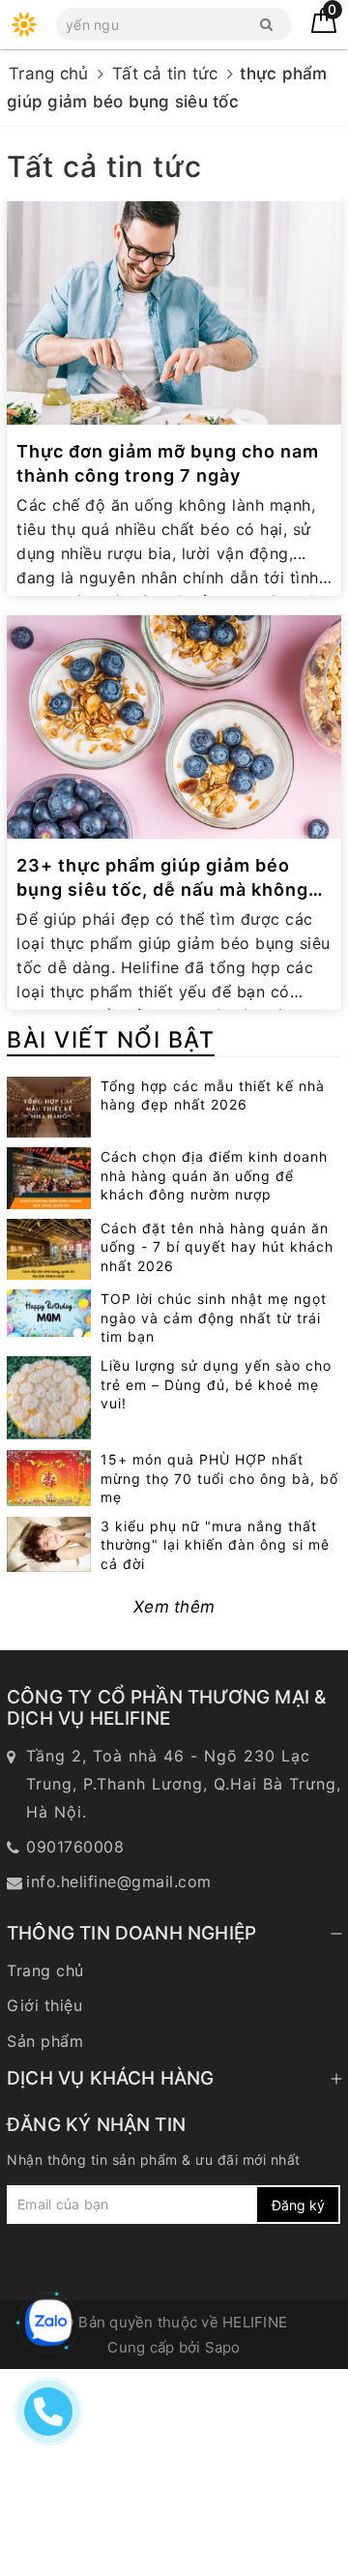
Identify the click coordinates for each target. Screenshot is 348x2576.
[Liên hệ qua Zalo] (48, 2323)
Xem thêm (174, 1607)
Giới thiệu (44, 2005)
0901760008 (75, 1847)
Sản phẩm (45, 2041)
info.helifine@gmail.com (119, 1881)
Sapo (223, 2347)
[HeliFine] (24, 24)
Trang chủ (45, 1970)
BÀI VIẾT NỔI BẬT (111, 1040)
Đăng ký (298, 2205)
